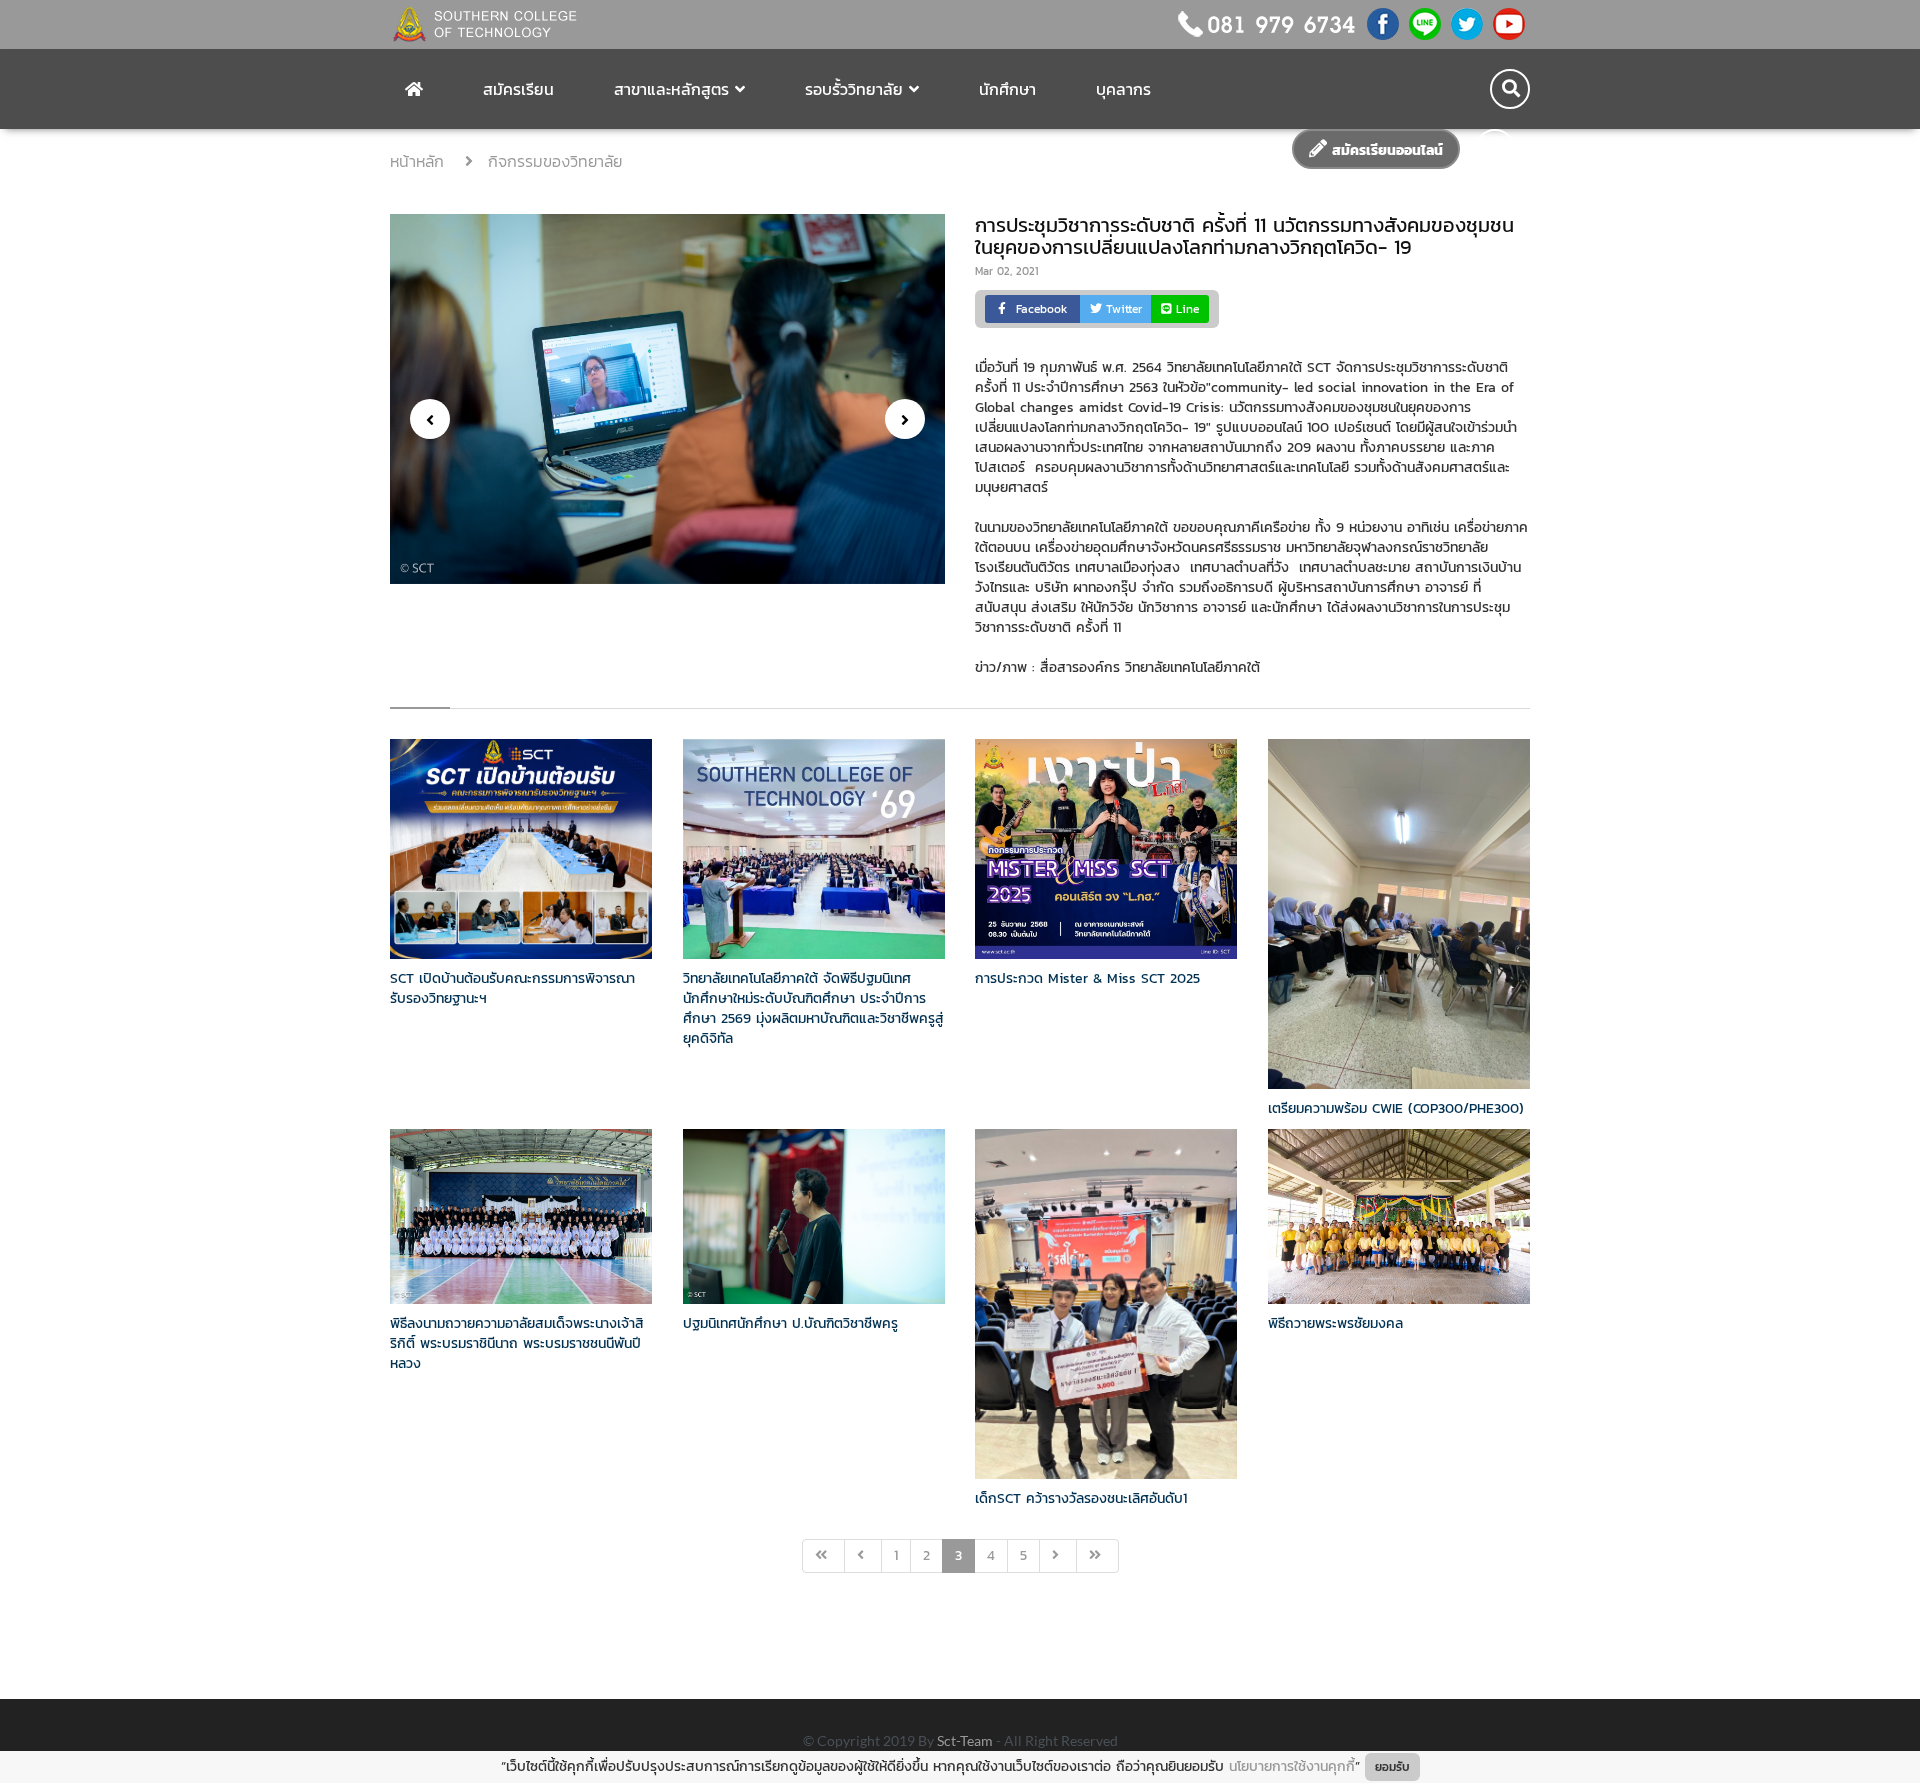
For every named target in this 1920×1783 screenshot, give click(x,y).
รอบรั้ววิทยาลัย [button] (854, 89)
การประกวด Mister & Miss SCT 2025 (1087, 978)
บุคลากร (1123, 89)
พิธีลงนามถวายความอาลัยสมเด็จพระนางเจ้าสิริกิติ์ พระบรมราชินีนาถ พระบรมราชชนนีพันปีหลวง (517, 1343)
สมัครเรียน (518, 89)
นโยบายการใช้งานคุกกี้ (1292, 1766)
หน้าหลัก (420, 161)
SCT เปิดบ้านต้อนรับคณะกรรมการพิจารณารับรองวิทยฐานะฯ (512, 988)
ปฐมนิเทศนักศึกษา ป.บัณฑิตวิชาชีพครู (790, 1323)
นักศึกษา (1007, 89)
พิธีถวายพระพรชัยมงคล (1335, 1323)
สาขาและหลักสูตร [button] (671, 89)
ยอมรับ (1392, 1767)
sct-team (966, 1740)
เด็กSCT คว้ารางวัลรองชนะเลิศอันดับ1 (1081, 1498)
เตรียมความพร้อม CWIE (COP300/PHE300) (1396, 1108)
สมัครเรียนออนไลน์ (1385, 150)
